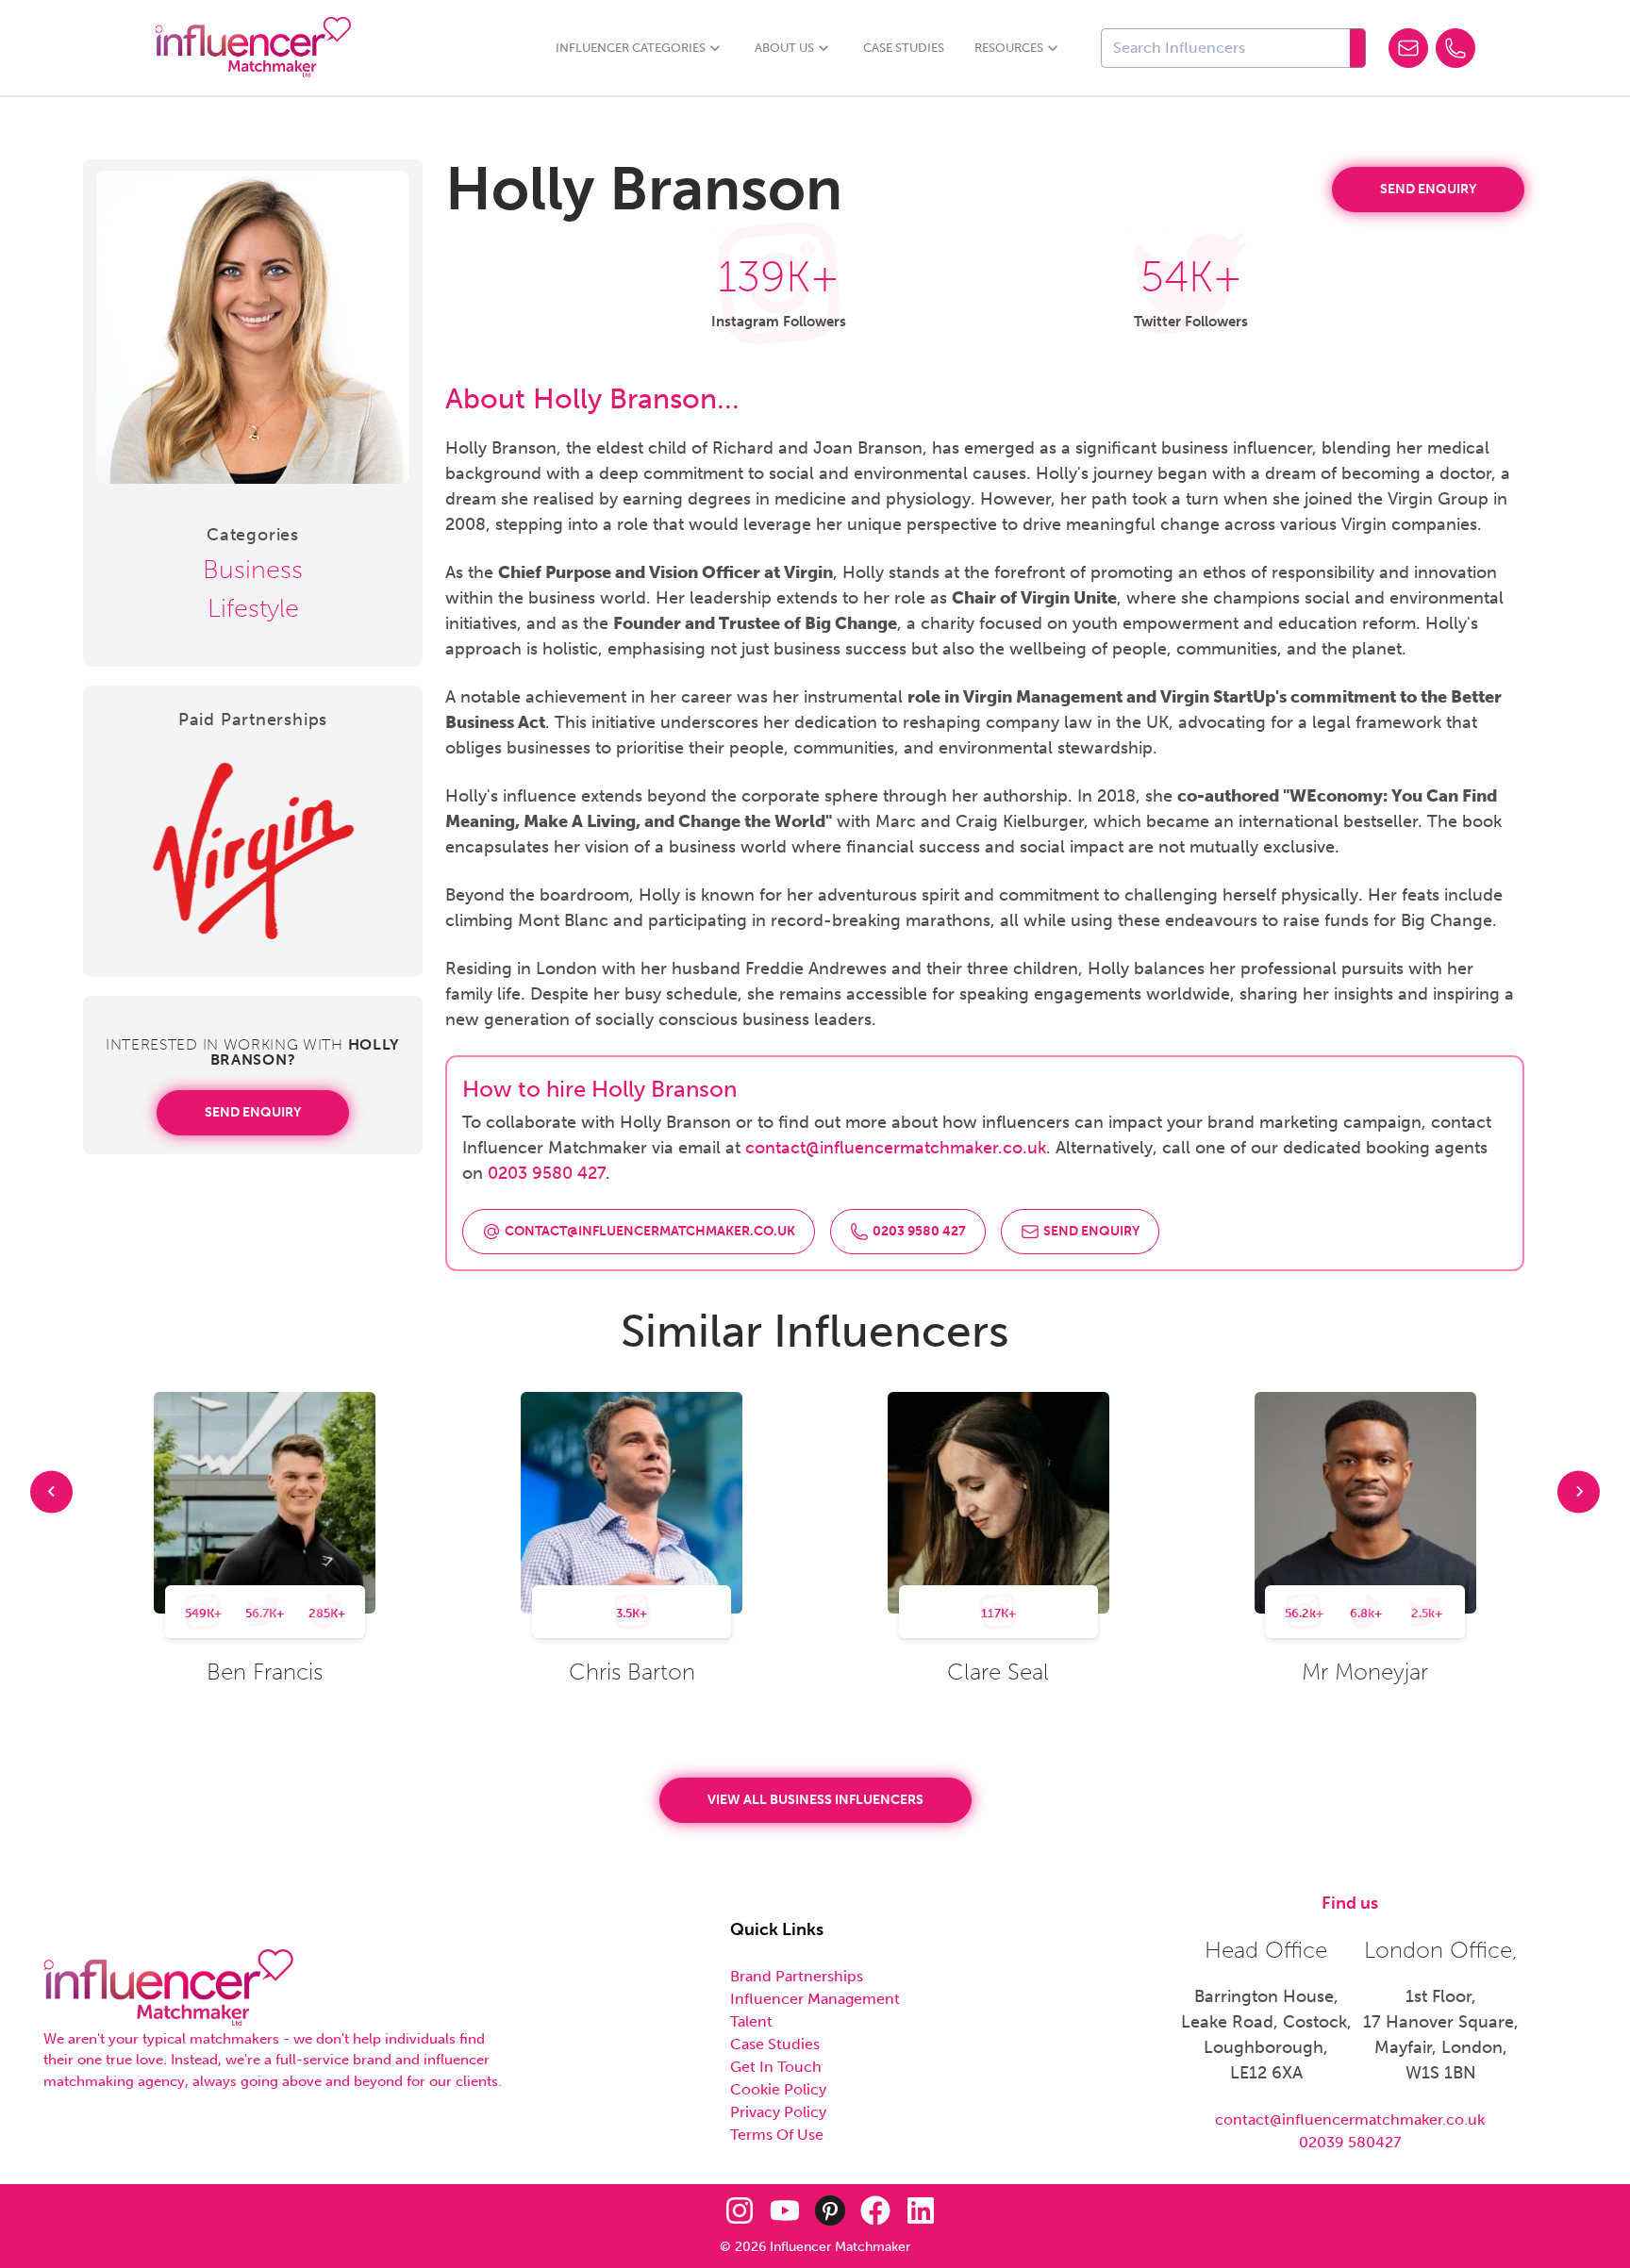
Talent (751, 2021)
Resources (1009, 48)
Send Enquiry (253, 1112)
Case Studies (904, 48)
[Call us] (1455, 48)
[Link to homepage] (253, 48)
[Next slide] (1579, 1491)
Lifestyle (253, 608)
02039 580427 (1350, 2142)
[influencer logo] (168, 1988)
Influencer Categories (631, 48)
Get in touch (776, 2067)
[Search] (1358, 48)
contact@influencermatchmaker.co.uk (896, 1148)
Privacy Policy (778, 2112)
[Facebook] (875, 2210)
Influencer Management (815, 1999)
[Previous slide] (51, 1491)
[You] (785, 2210)
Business (253, 570)
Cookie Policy (778, 2089)
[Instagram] (740, 2210)
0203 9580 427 (547, 1173)
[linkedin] (921, 2210)
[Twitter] (694, 2210)
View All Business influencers (815, 1800)
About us (784, 48)
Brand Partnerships (797, 1976)
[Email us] (1408, 48)
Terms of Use (777, 2135)
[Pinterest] (830, 2210)
